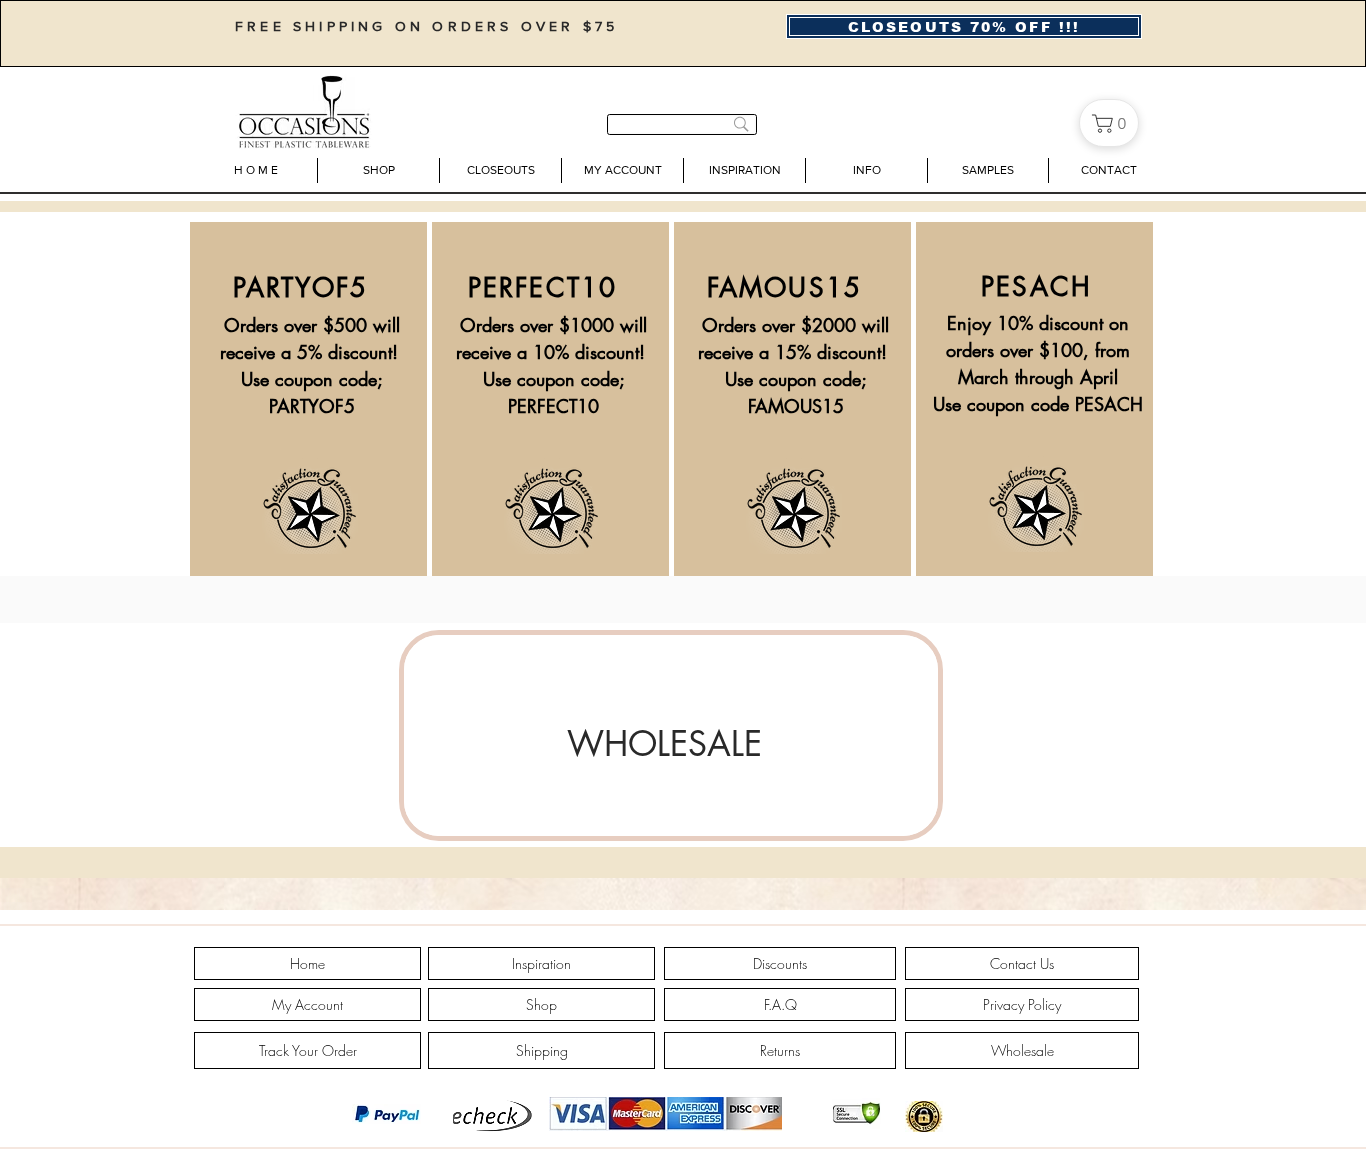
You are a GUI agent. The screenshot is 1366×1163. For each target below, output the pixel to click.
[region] (671, 735)
